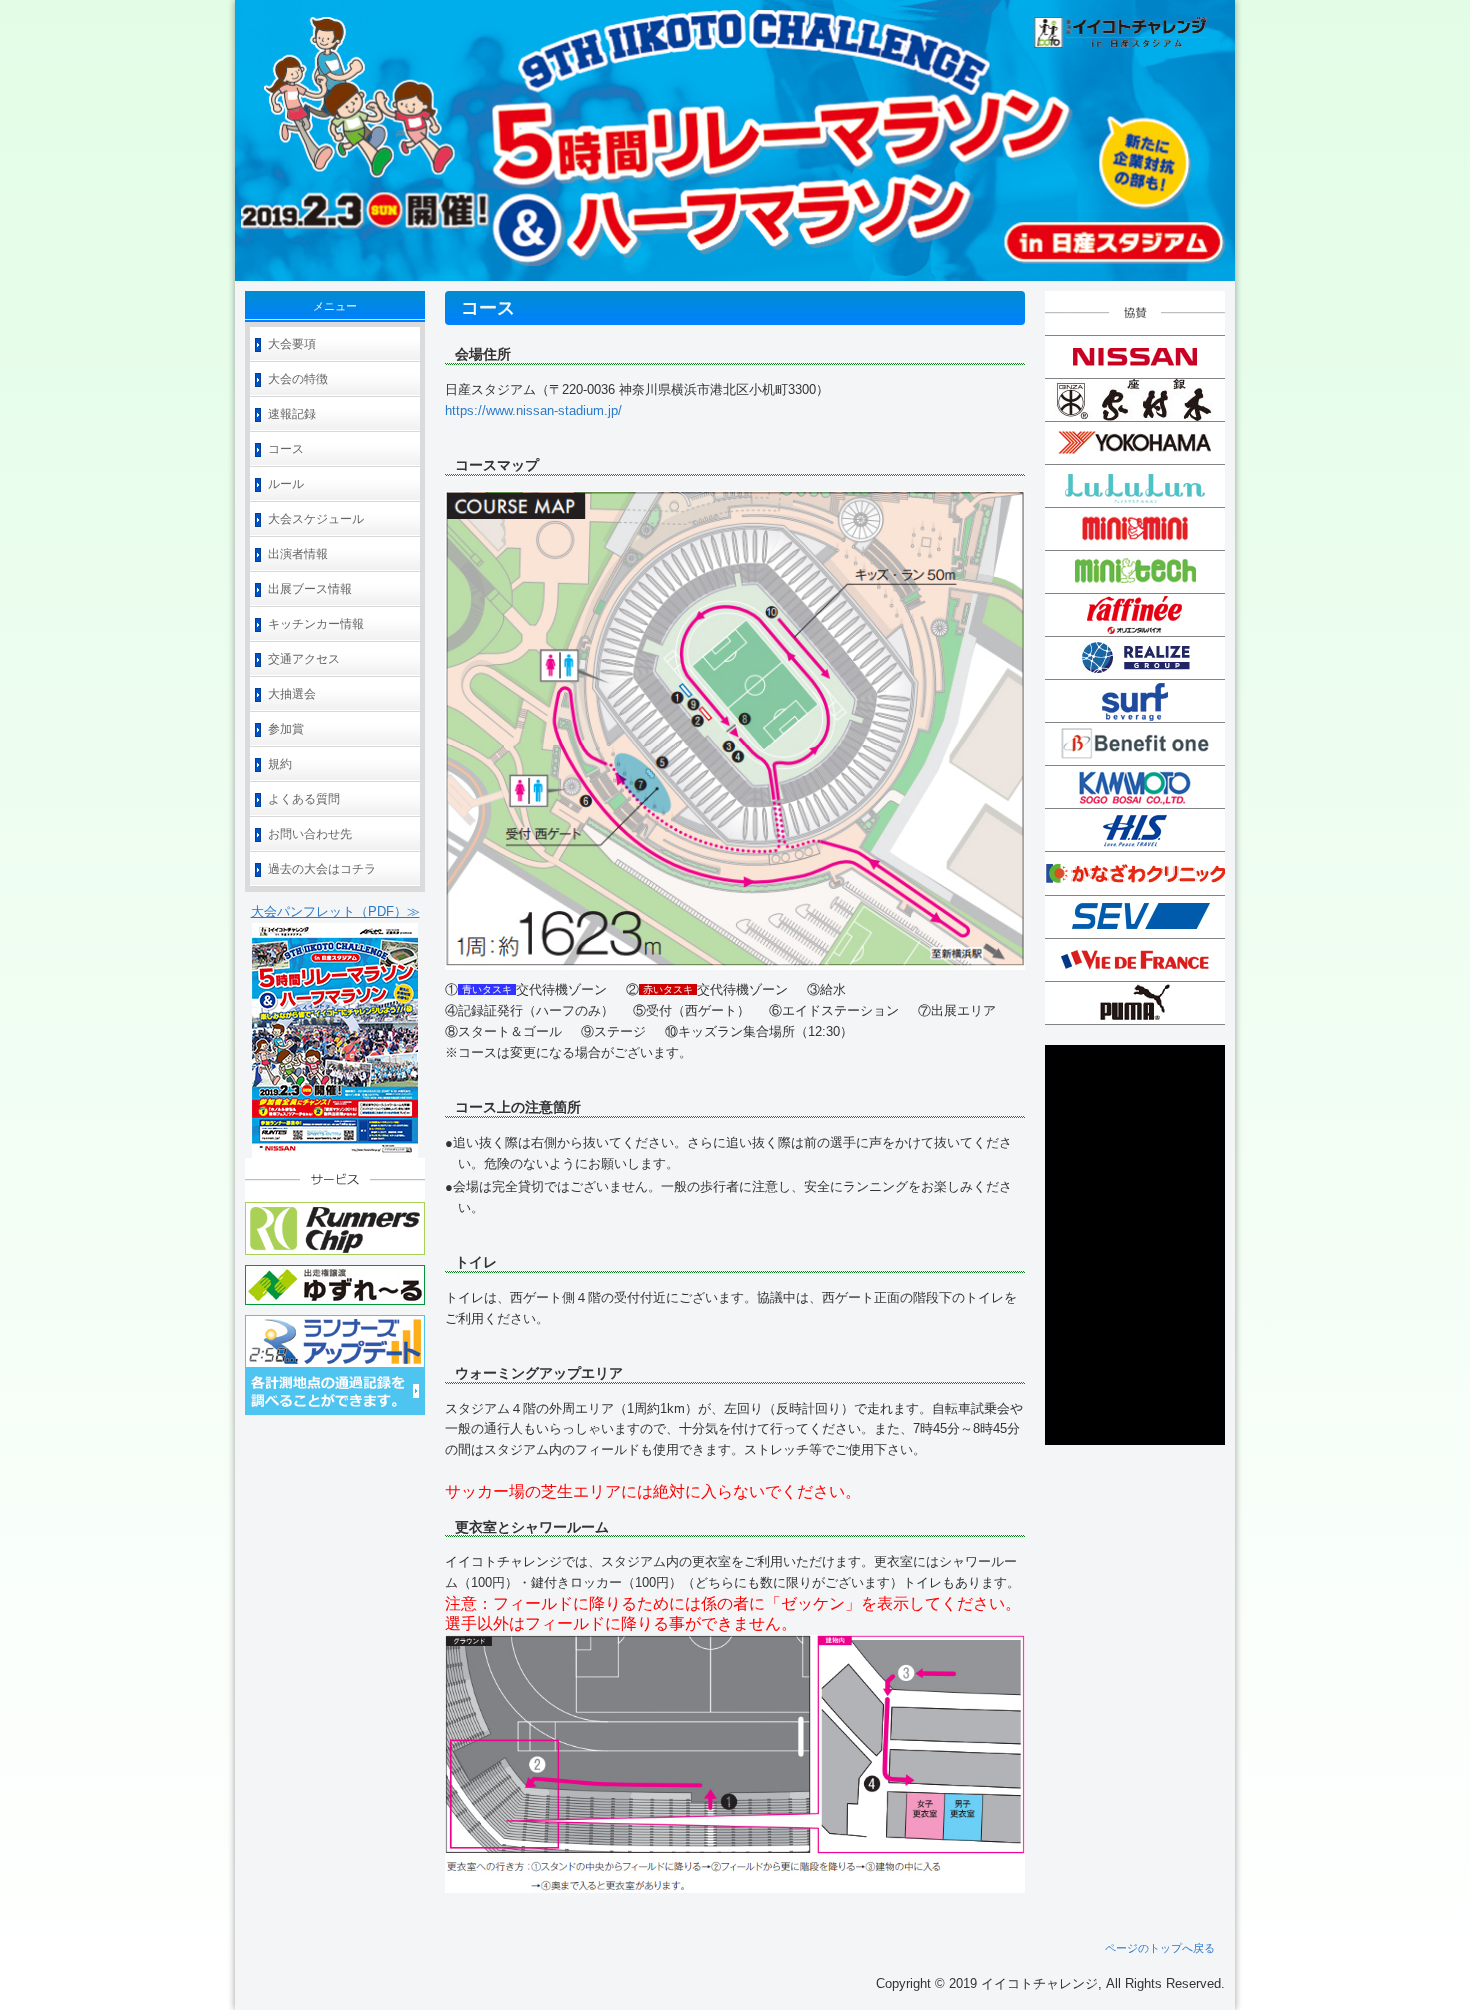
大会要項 (292, 344)
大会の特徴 (298, 379)
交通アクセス (304, 659)
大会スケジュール (316, 519)
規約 (280, 764)
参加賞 (286, 729)
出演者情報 (298, 554)
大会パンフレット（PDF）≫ (335, 911)
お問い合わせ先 (310, 834)
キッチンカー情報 (316, 624)
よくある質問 (304, 799)
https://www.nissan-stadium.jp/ (533, 410)
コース (286, 449)
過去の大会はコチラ (322, 869)
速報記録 (292, 414)
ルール (286, 484)
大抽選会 (292, 694)
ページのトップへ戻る (1160, 1948)
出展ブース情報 (310, 589)
